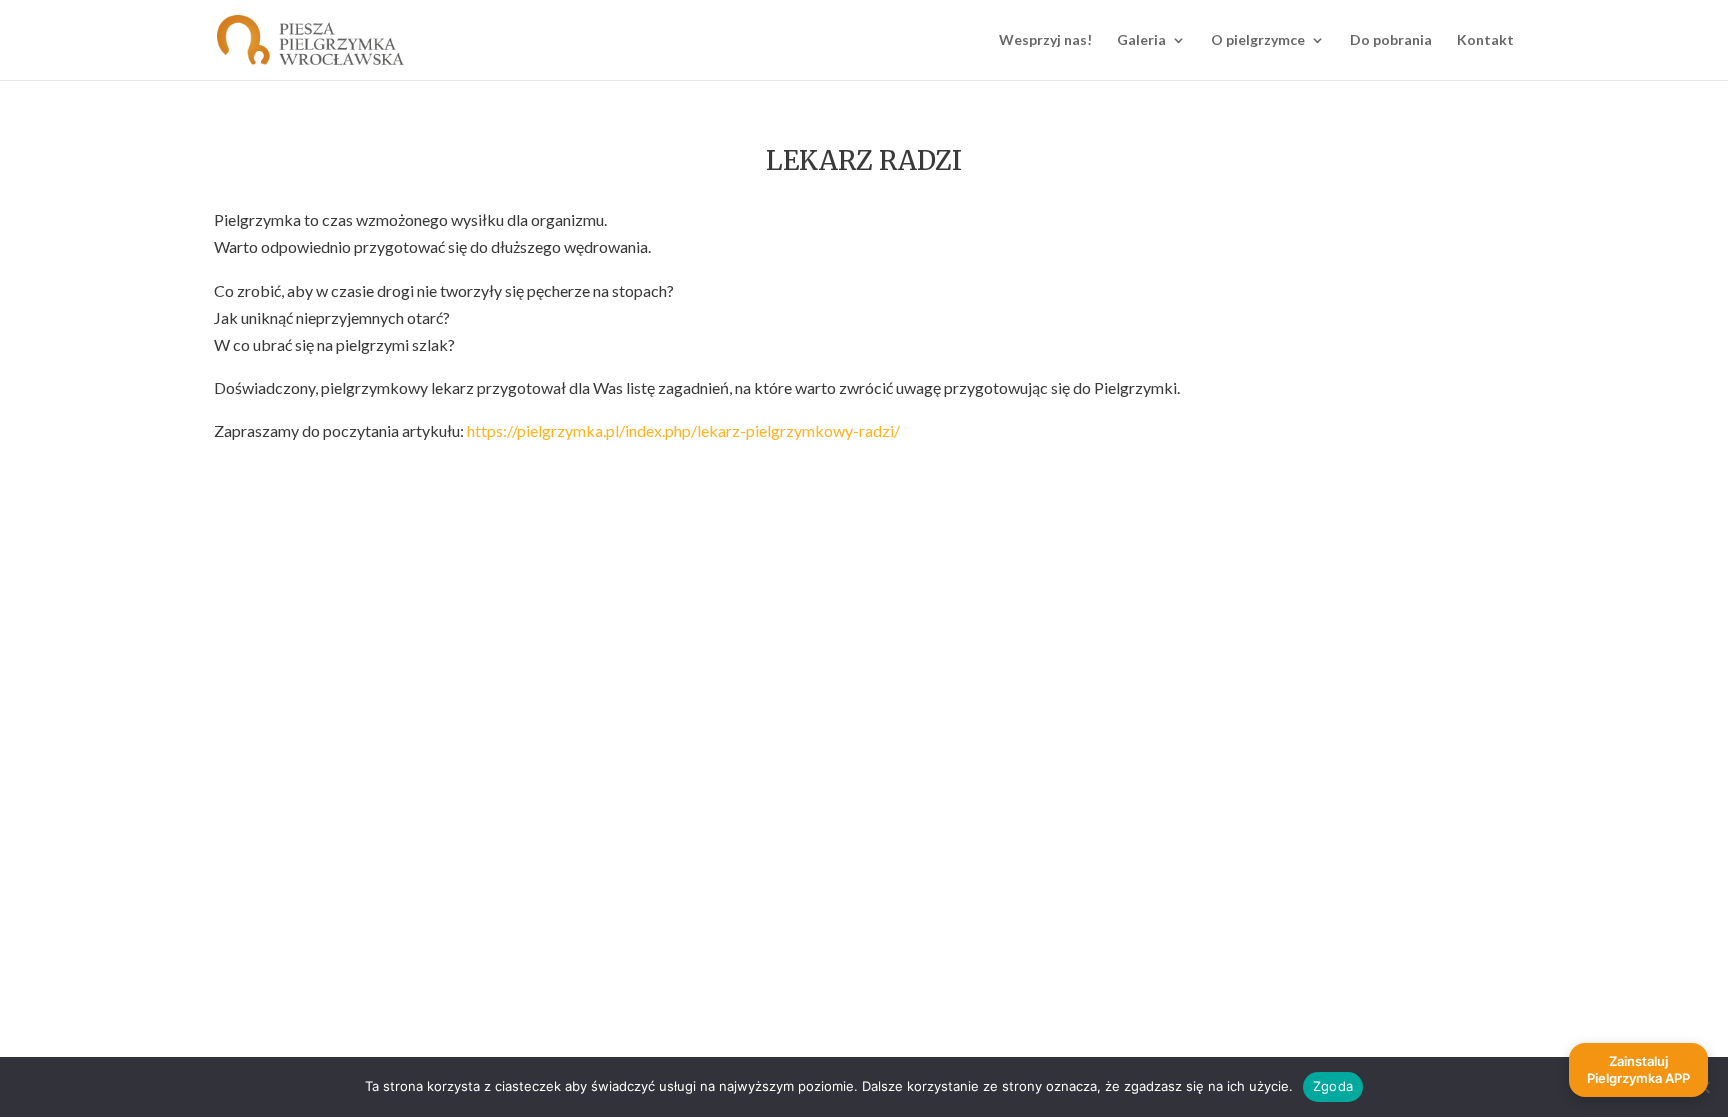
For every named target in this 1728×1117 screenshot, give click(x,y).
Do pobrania (1391, 40)
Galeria (1141, 40)
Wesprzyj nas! (1045, 40)
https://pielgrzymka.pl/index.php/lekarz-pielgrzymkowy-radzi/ (683, 430)
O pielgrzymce (1258, 40)
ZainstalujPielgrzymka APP (1638, 1069)
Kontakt (1485, 40)
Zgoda (1333, 1086)
